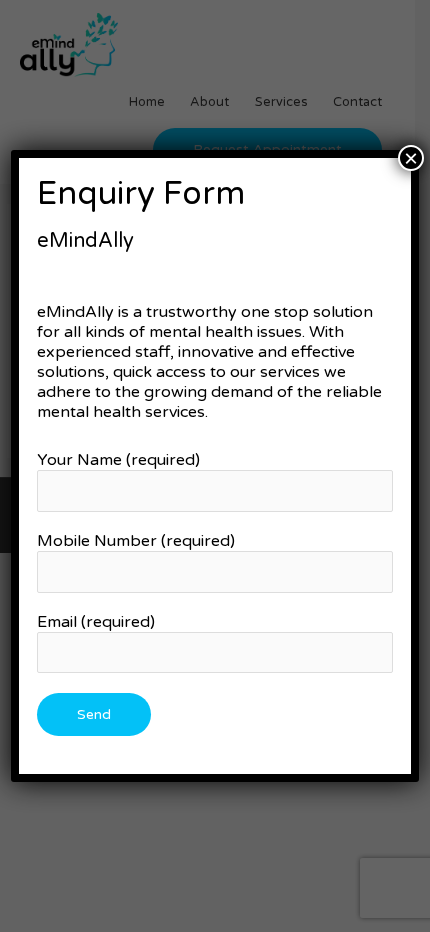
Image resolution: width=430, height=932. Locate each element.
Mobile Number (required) (136, 541)
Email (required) (96, 622)
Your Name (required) (118, 460)
